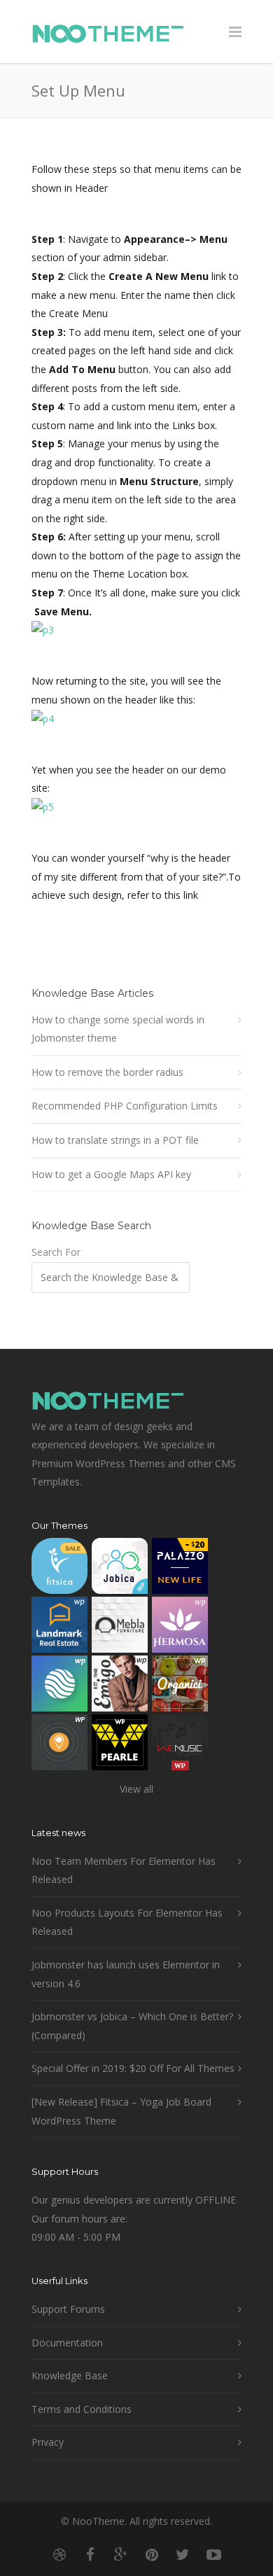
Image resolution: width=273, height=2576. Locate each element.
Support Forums (68, 2309)
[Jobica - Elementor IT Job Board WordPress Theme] (120, 1569)
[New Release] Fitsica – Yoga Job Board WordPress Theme (121, 2111)
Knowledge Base (70, 2375)
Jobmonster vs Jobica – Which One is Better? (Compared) (132, 2026)
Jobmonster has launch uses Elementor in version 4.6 (126, 1974)
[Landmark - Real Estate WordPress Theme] (59, 1628)
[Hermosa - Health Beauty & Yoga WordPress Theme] (180, 1628)
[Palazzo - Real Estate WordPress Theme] (180, 1569)
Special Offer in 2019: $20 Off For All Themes (133, 2068)
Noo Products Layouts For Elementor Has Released (127, 1922)
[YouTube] (213, 2554)
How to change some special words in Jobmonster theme (118, 1029)
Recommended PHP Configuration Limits (125, 1106)
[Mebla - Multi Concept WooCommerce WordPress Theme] (120, 1628)
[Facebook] (90, 2554)
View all (136, 1789)
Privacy (48, 2442)
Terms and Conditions (82, 2409)
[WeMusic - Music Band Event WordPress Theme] (180, 1745)
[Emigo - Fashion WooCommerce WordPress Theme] (120, 1687)
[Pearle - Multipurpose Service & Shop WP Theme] (120, 1745)
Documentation (67, 2343)
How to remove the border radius (107, 1072)
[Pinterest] (152, 2554)
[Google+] (121, 2554)
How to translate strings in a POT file (115, 1140)
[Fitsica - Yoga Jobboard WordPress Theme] (59, 1569)
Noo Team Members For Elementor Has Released (124, 1870)
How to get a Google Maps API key (111, 1174)
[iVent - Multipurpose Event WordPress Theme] (59, 1745)
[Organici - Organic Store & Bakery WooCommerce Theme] (180, 1687)
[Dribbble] (59, 2554)
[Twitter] (183, 2554)
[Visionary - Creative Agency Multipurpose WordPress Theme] (59, 1687)
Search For (56, 1252)
